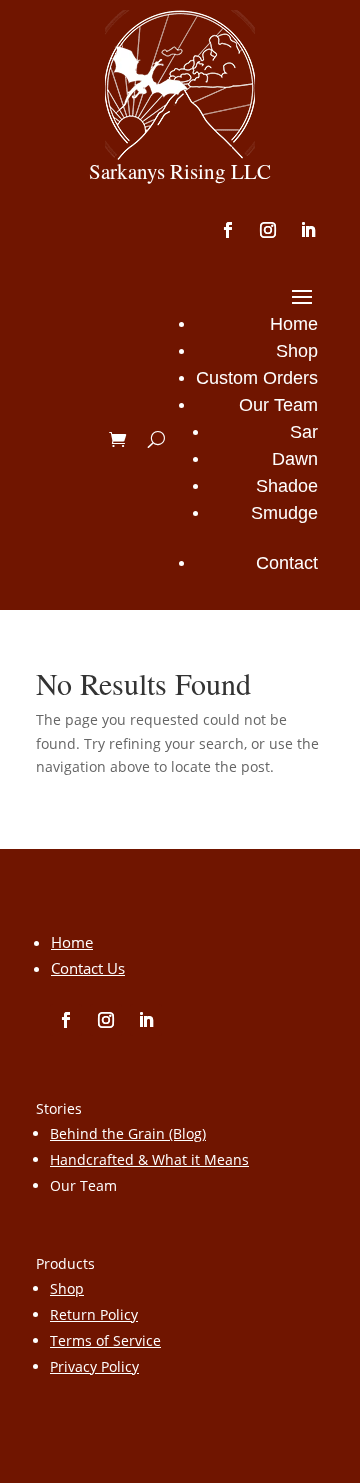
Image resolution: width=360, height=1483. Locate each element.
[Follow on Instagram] (268, 230)
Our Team (278, 405)
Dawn (295, 459)
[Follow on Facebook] (228, 230)
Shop (297, 351)
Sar (304, 432)
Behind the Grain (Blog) (128, 1133)
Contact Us (88, 968)
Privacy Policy (94, 1366)
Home (294, 324)
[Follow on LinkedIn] (308, 230)
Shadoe (287, 486)
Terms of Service (105, 1340)
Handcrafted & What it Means (149, 1159)
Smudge (284, 513)
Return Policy (94, 1314)
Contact (287, 563)
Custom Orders (257, 378)
